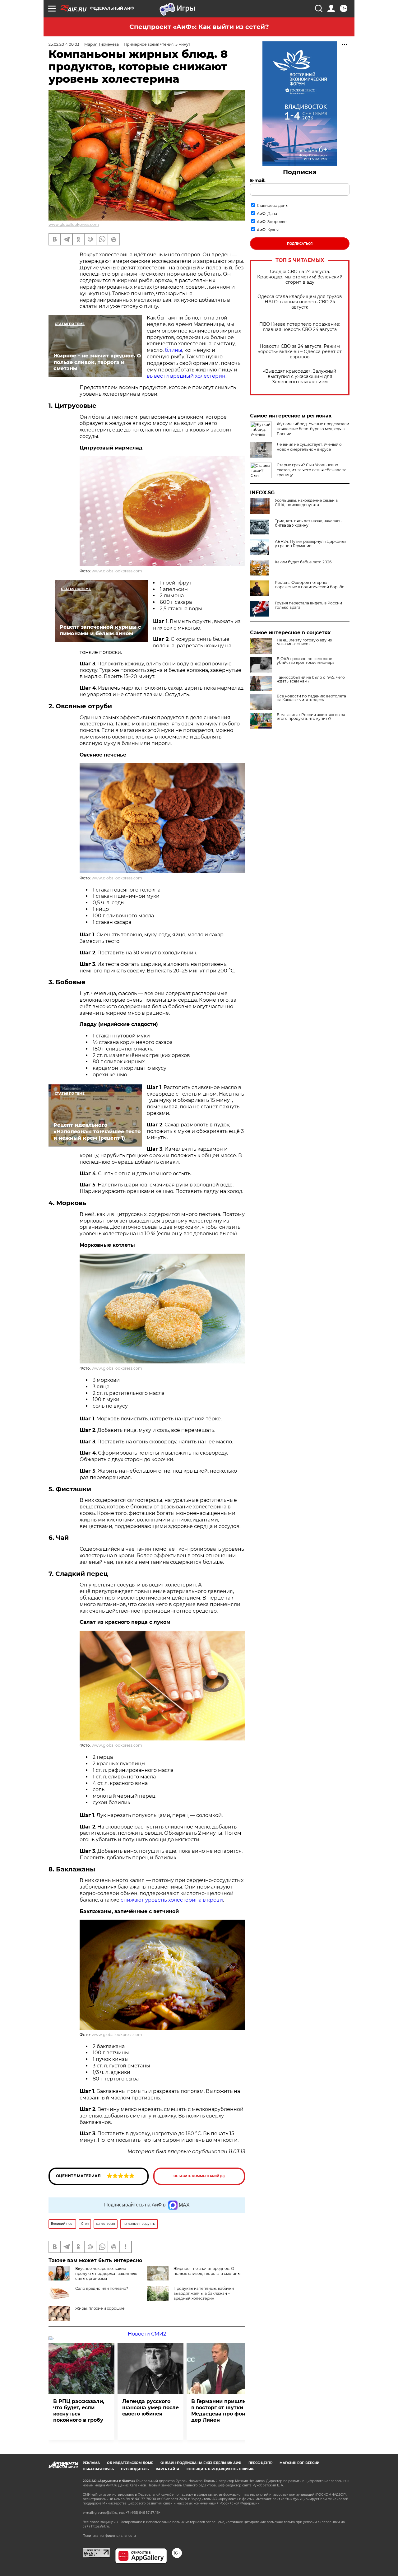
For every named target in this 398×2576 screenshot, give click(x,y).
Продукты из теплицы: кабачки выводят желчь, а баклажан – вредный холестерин (204, 2293)
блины (174, 350)
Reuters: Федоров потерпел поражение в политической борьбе (310, 585)
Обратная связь (98, 2469)
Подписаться (300, 244)
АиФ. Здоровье (272, 222)
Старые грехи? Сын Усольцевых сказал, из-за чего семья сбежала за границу (312, 470)
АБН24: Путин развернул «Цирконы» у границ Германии (311, 544)
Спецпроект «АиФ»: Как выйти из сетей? (199, 27)
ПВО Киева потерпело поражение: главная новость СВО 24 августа (300, 327)
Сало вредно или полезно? (102, 2288)
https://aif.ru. (100, 2526)
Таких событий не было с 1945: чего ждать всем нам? (311, 679)
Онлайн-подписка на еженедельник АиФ (201, 2463)
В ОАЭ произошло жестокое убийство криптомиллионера (306, 661)
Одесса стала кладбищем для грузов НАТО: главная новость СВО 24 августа (300, 302)
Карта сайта (168, 2469)
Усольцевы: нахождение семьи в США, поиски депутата (306, 503)
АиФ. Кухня (268, 230)
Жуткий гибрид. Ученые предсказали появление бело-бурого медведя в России (313, 429)
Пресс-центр (260, 2463)
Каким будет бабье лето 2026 (303, 562)
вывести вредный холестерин (186, 376)
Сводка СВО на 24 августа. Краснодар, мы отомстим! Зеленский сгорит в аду (300, 277)
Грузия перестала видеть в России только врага (308, 605)
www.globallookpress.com (74, 224)
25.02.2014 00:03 (64, 44)
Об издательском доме (130, 2463)
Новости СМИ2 (147, 2334)
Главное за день (272, 205)
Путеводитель (135, 2469)
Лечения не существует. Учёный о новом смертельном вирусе (309, 447)
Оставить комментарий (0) (199, 2176)
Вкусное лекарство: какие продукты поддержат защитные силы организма (106, 2273)
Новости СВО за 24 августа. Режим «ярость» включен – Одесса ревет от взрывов (300, 352)
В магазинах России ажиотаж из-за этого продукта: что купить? (311, 717)
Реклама (91, 2463)
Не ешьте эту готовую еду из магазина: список (304, 642)
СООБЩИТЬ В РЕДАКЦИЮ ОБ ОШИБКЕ (220, 2469)
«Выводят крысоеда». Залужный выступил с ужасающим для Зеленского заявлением (300, 377)
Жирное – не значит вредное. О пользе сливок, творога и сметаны (207, 2271)
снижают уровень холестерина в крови (172, 1900)
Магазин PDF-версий (299, 2463)
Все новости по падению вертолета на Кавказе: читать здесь (311, 698)
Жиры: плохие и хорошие (100, 2308)
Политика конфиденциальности (109, 2536)
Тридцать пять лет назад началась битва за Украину (308, 523)
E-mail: (258, 180)
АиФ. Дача (267, 214)
